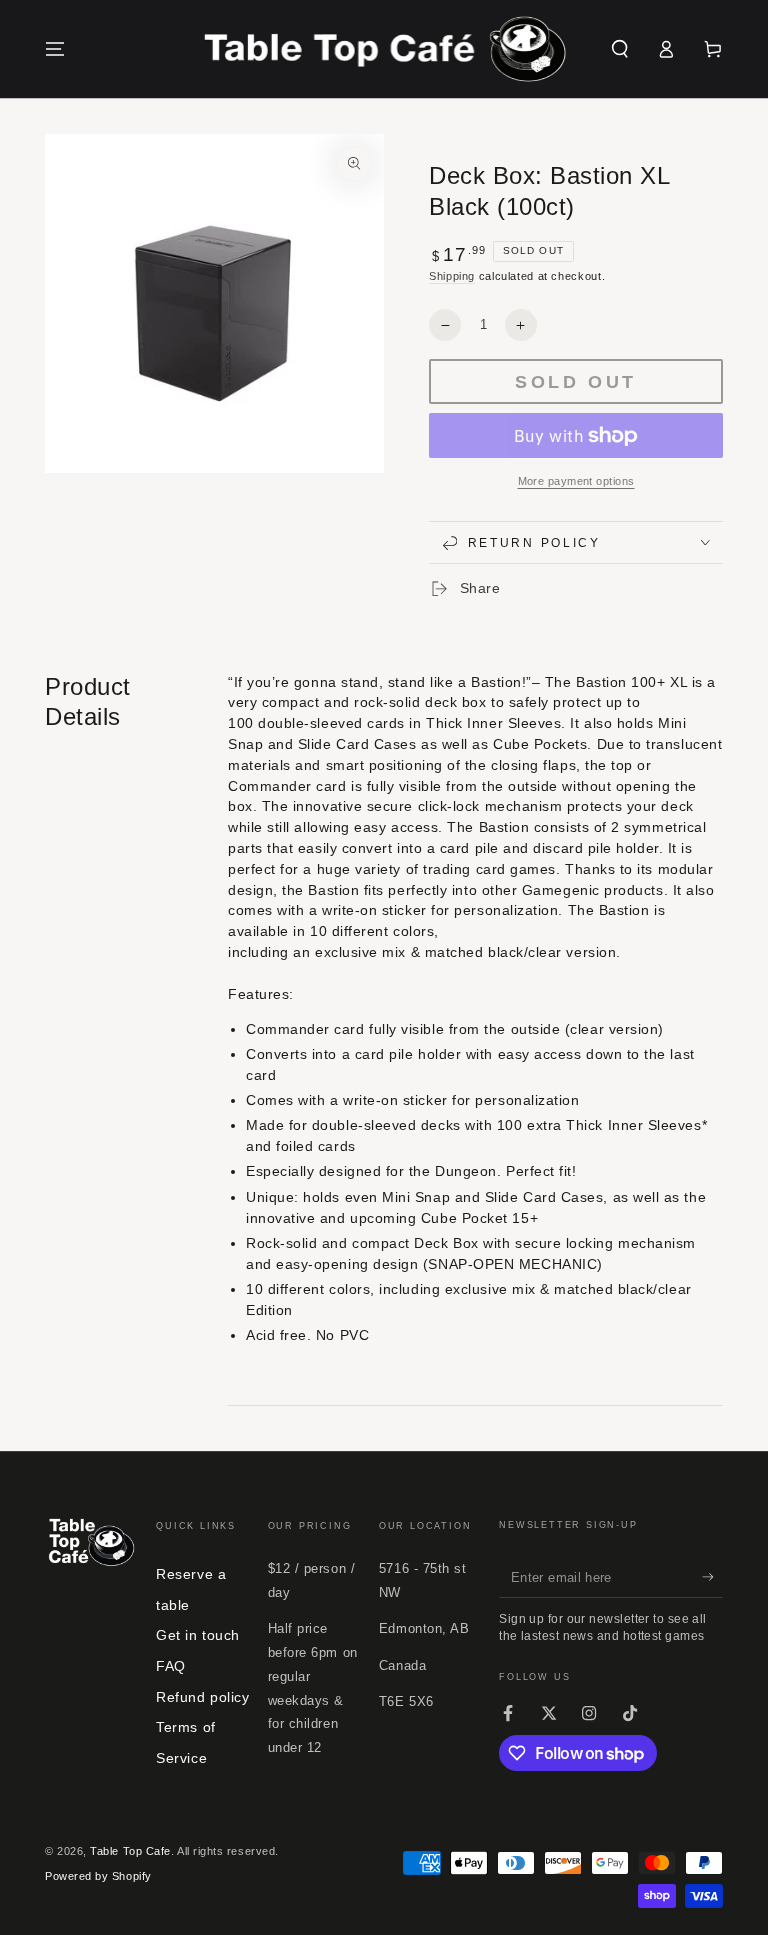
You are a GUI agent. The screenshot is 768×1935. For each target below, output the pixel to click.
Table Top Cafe (130, 1851)
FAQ (171, 1666)
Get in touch (197, 1635)
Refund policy (202, 1697)
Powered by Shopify (98, 1876)
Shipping (452, 276)
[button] (619, 49)
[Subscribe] (712, 1577)
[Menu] (55, 49)
